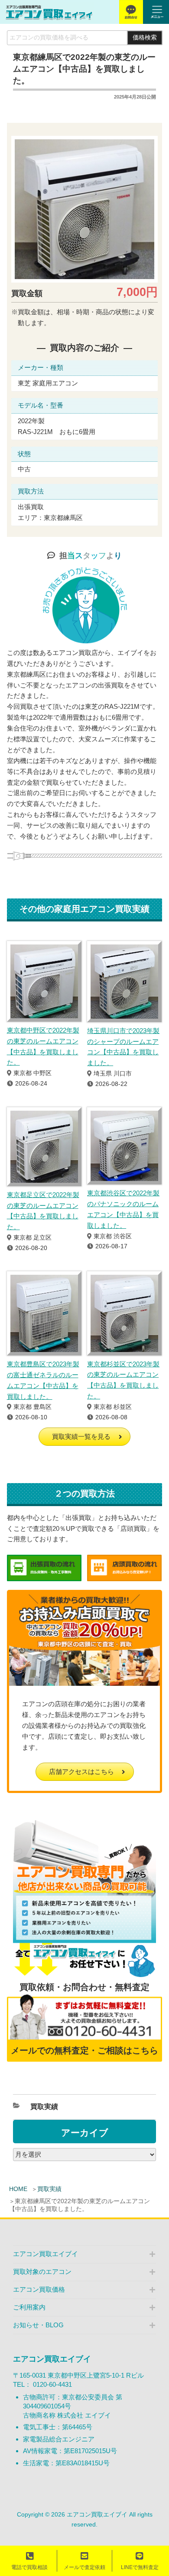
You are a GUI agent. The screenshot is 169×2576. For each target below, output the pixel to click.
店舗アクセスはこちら (81, 1772)
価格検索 (145, 38)
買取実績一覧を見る (81, 1436)
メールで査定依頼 (84, 2567)
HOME (18, 2189)
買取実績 (49, 2189)
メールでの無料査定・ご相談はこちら (84, 2050)
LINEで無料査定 (140, 2567)
